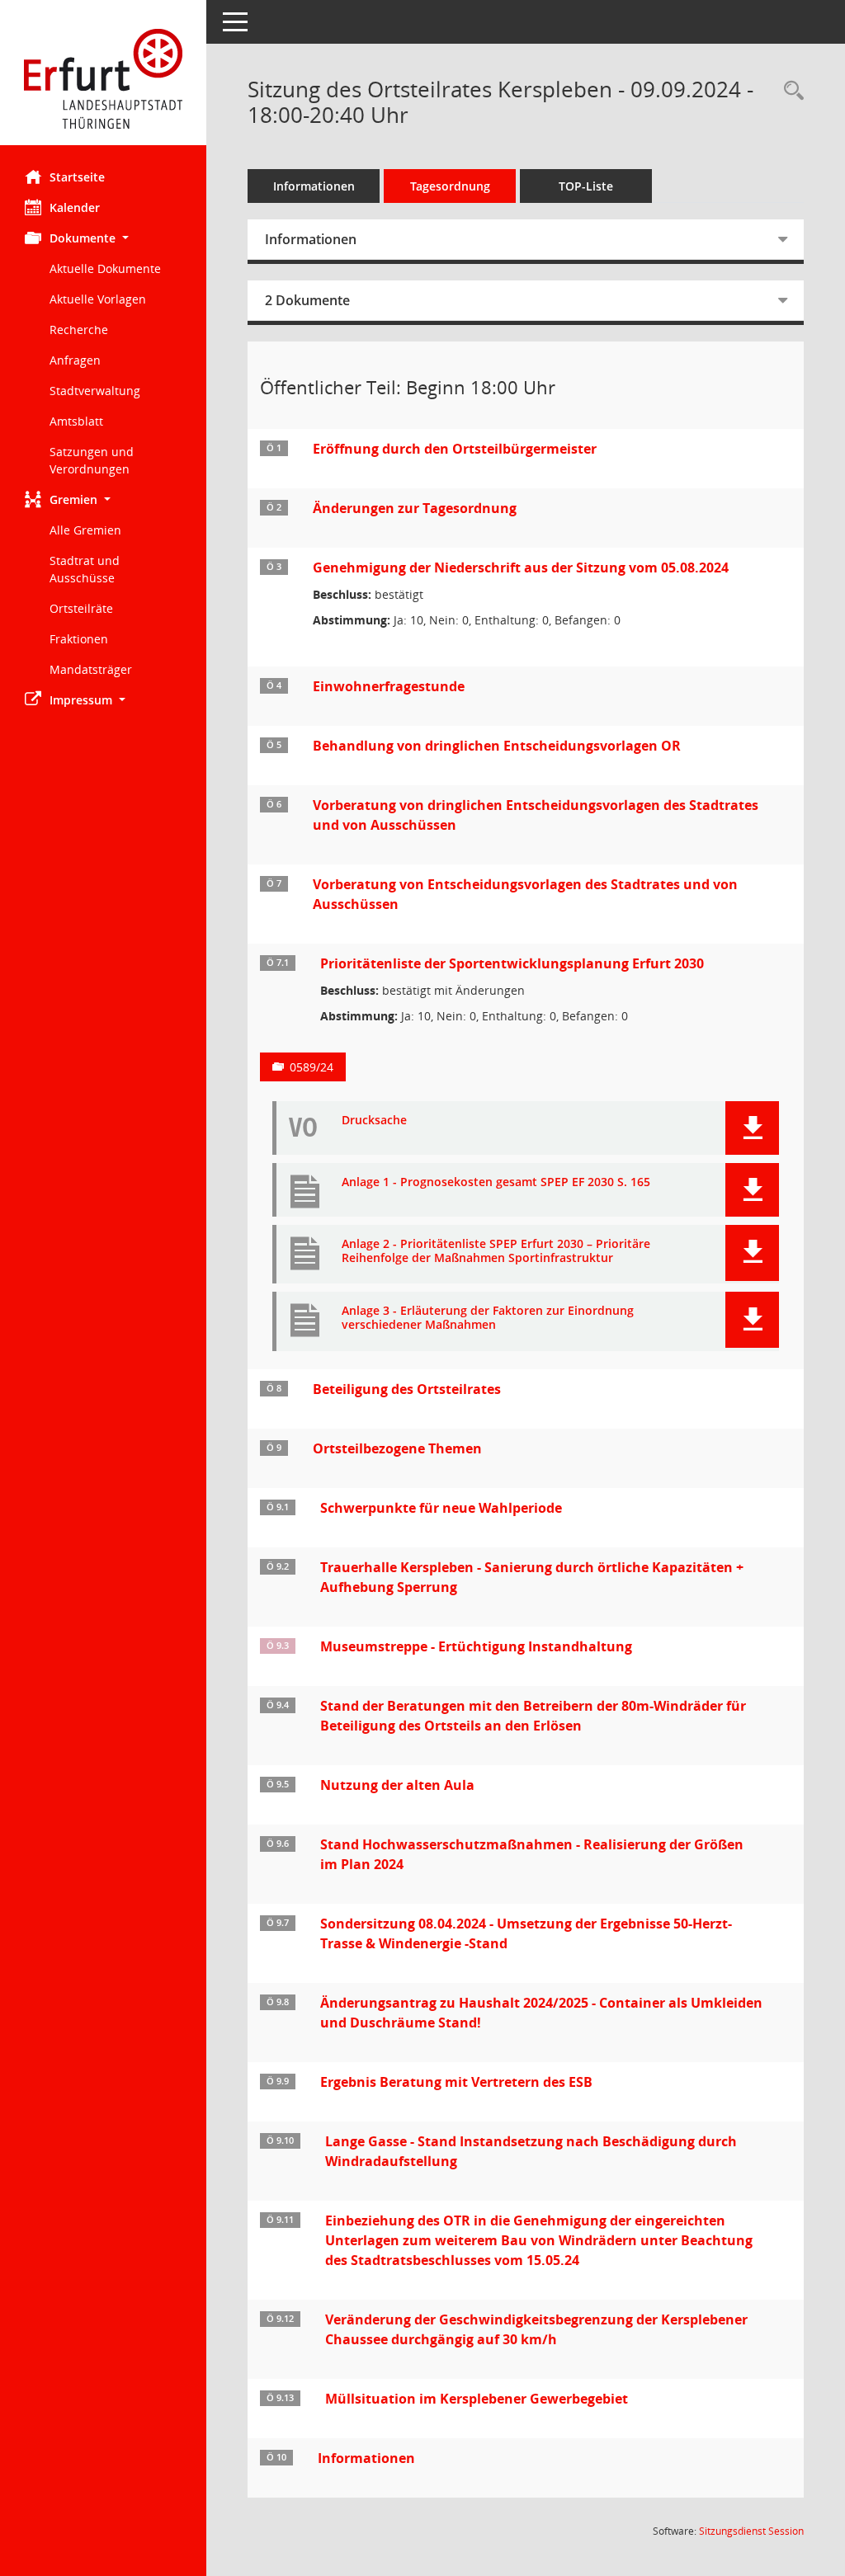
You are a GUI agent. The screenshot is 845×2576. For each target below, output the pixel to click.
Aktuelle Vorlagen (98, 299)
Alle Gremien (85, 530)
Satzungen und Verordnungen (92, 460)
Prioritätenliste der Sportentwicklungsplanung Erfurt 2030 (512, 963)
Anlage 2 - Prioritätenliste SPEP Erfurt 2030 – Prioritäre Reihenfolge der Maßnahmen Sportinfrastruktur (496, 1251)
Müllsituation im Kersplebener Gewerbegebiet (477, 2399)
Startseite (77, 177)
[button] (103, 238)
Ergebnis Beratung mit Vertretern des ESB (456, 2082)
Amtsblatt (76, 421)
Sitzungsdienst (751, 2531)
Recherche (79, 330)
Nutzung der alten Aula (397, 1785)
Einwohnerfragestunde (389, 686)
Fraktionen (79, 639)
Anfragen (75, 360)
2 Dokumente (307, 300)
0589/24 (312, 1067)
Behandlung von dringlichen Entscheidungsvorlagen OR (497, 746)
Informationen (314, 186)
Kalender (75, 207)
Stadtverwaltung (95, 391)
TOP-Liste (586, 186)
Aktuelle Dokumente (105, 268)
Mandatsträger (91, 669)
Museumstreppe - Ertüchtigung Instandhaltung (476, 1646)
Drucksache (374, 1121)
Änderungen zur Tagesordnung (415, 508)
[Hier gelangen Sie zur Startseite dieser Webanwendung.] (103, 79)
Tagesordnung (450, 186)
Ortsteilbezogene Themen (397, 1448)
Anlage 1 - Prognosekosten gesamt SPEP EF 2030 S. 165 (496, 1182)
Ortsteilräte (81, 608)
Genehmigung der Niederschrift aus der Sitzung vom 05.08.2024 (521, 567)
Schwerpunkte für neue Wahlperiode (441, 1508)
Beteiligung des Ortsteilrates (407, 1389)
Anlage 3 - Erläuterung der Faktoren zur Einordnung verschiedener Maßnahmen (488, 1318)
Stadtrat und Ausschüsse (85, 569)
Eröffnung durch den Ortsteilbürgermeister (455, 449)
